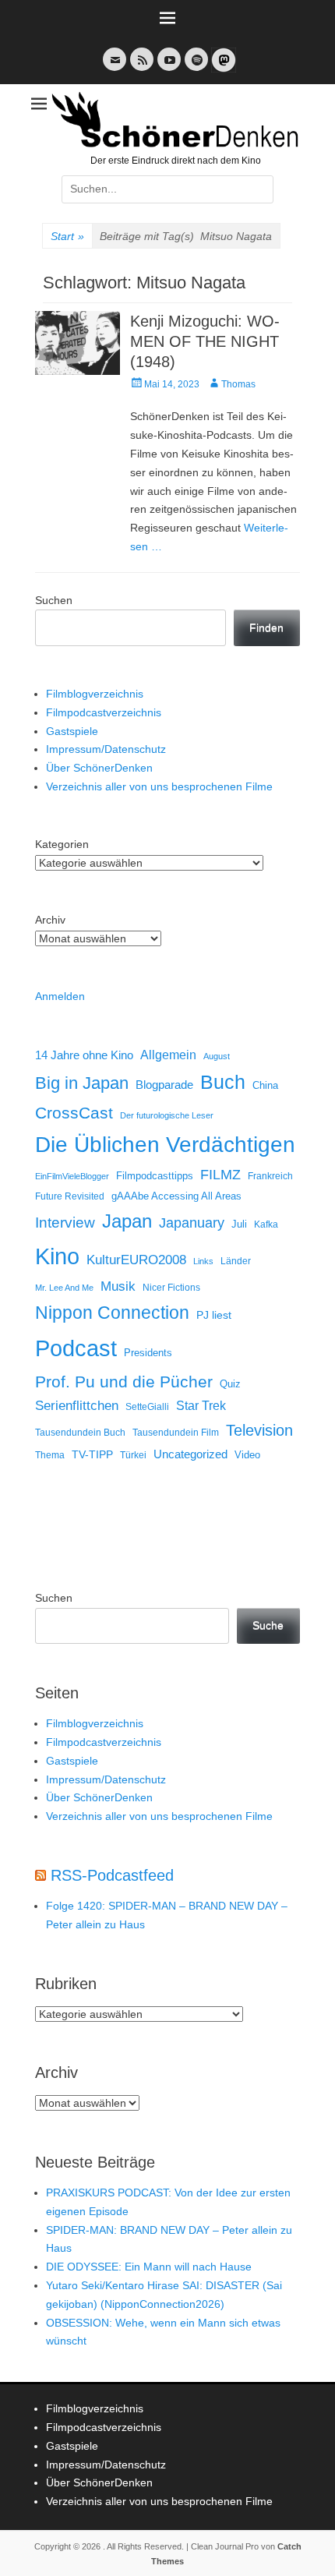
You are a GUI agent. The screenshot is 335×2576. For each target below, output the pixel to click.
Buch (223, 1082)
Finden (266, 627)
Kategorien (62, 844)
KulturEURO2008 (136, 1260)
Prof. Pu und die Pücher (124, 1382)
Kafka (266, 1224)
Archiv (50, 920)
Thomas (238, 384)
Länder (236, 1261)
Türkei (133, 1455)
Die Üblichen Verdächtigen (165, 1145)
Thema (50, 1455)
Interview (65, 1223)
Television (259, 1430)
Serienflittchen (77, 1406)
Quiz (230, 1384)
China (265, 1085)
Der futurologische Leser (167, 1115)
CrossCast (74, 1113)
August (217, 1056)
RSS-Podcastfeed (112, 1875)
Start (67, 236)
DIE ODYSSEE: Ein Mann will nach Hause (149, 2267)
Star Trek (201, 1406)
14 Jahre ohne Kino (84, 1055)
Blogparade (164, 1085)
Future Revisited (70, 1196)
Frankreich (270, 1176)
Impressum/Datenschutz (106, 749)
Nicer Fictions (171, 1287)
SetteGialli (147, 1406)
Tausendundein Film (176, 1433)
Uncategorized (190, 1454)
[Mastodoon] (222, 69)
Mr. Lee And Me (64, 1288)
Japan (127, 1221)
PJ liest (214, 1315)
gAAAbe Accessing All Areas (176, 1196)
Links (203, 1261)
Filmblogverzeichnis (95, 694)
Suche (268, 1625)
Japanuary (192, 1223)
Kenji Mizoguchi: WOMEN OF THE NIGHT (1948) (205, 341)
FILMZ (220, 1175)
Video (247, 1455)
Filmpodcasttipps (155, 1176)
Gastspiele (72, 731)
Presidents (148, 1353)
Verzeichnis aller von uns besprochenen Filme (159, 786)
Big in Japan (82, 1083)
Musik (118, 1286)
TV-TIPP (92, 1454)
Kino (57, 1256)
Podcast (76, 1348)
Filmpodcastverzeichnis (104, 712)
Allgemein (168, 1055)
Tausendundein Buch (80, 1433)
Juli (239, 1224)
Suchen (54, 600)
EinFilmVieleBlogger (72, 1176)
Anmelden (60, 996)
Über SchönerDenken (99, 768)
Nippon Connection (112, 1313)
